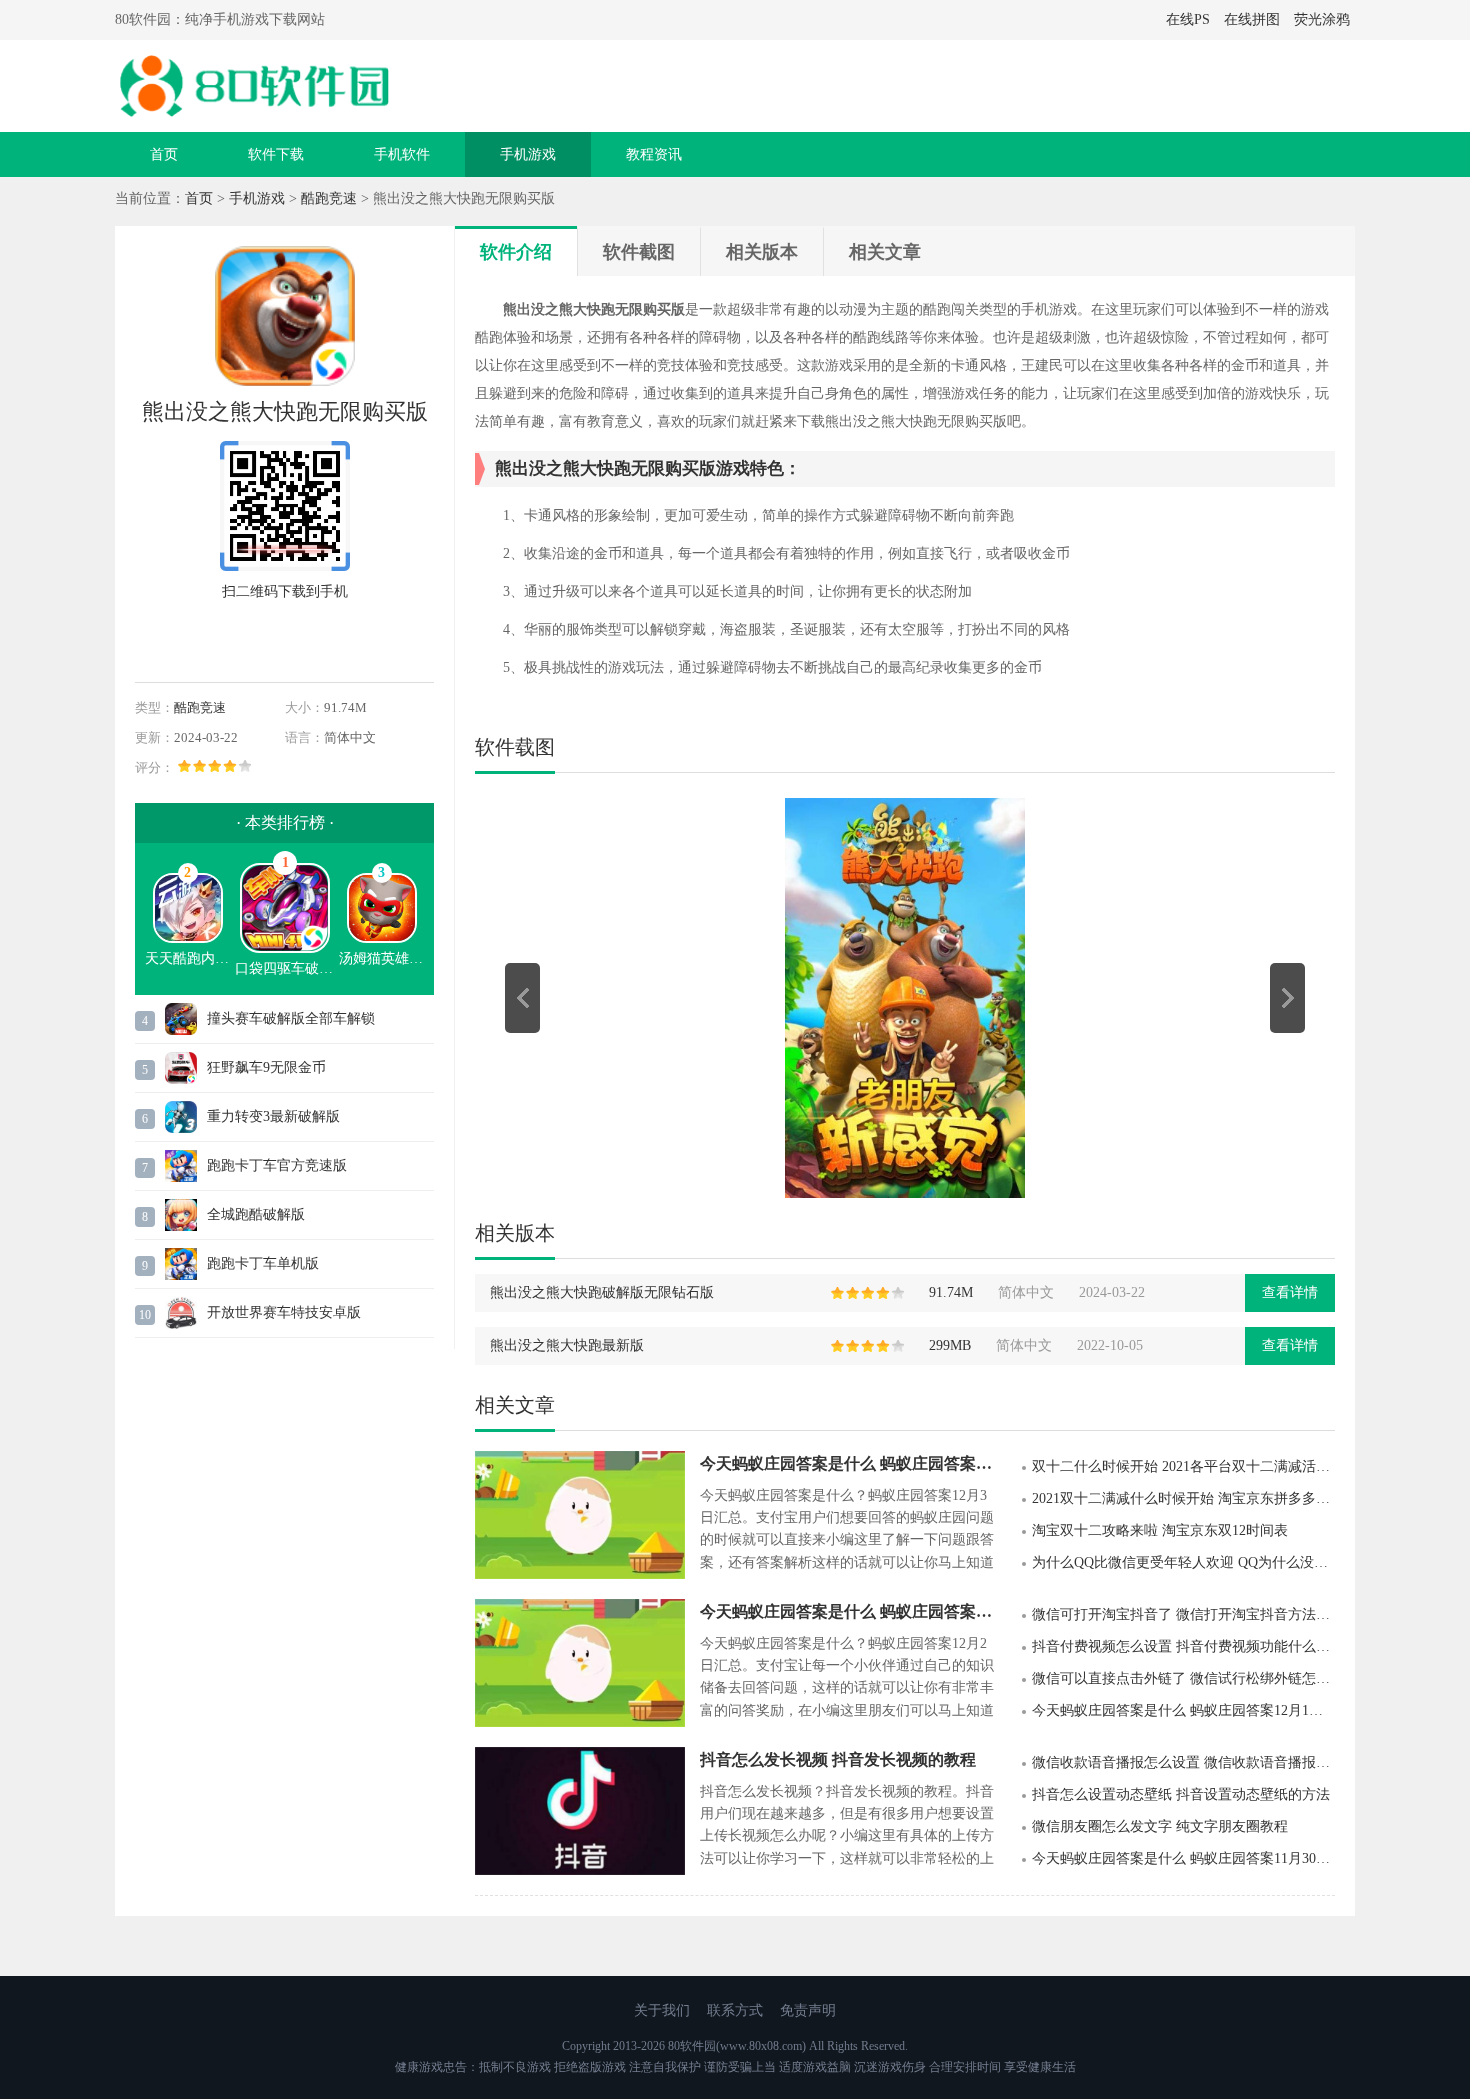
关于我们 (662, 2010)
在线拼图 (1252, 19)
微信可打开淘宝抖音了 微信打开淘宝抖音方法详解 (1183, 1614)
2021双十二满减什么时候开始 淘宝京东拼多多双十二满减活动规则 (1183, 1498)
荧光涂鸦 (1322, 19)
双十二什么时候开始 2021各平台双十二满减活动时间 (1183, 1466)
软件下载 (276, 154)
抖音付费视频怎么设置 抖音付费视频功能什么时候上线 (1183, 1646)
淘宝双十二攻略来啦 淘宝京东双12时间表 (1160, 1530)
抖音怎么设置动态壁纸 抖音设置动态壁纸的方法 (1181, 1794)
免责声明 (808, 2010)
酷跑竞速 (329, 198)
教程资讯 (654, 154)
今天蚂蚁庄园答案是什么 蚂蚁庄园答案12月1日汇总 (1183, 1710)
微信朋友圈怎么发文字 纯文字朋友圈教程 (1160, 1826)
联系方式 (735, 2010)
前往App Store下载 (285, 638)
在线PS (1188, 19)
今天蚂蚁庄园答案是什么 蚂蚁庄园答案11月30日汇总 (1183, 1858)
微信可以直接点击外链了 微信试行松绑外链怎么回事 (1183, 1678)
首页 (164, 154)
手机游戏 (528, 154)
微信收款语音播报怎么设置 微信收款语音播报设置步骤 (1183, 1762)
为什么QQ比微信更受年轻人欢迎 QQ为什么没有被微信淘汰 (1183, 1562)
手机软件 (402, 154)
